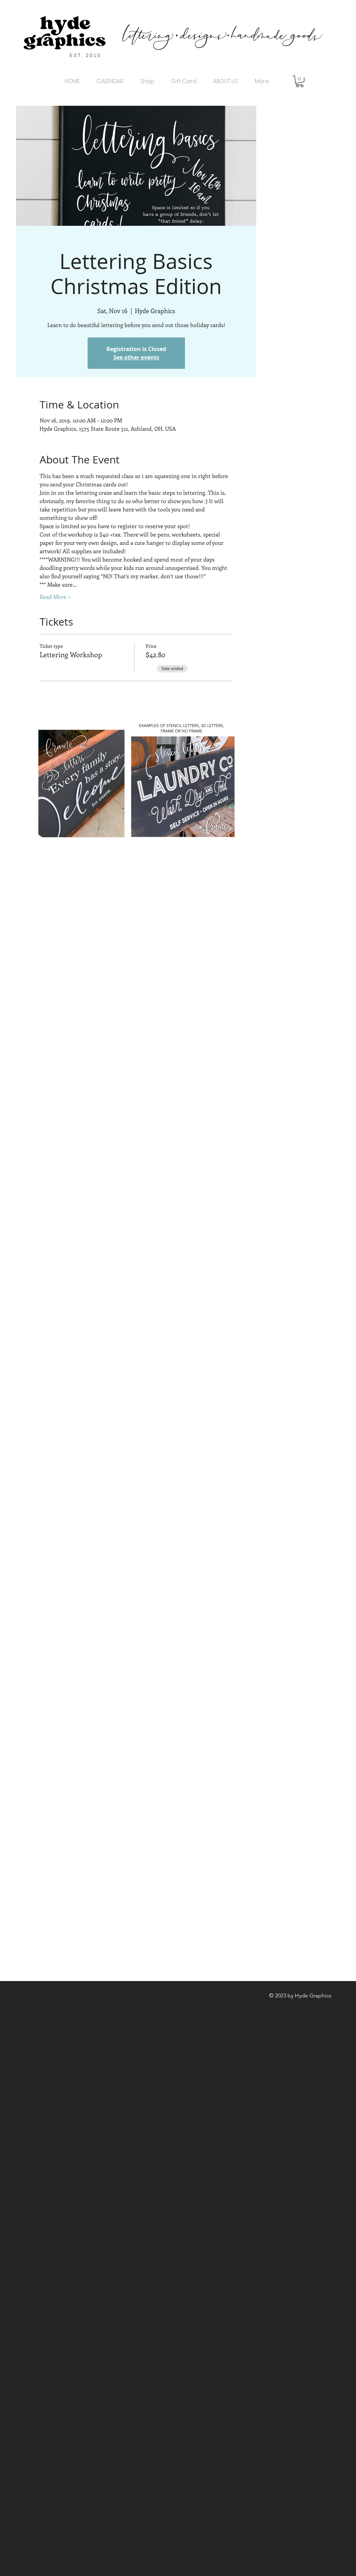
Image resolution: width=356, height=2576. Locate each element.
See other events (136, 357)
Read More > (55, 597)
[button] (300, 81)
